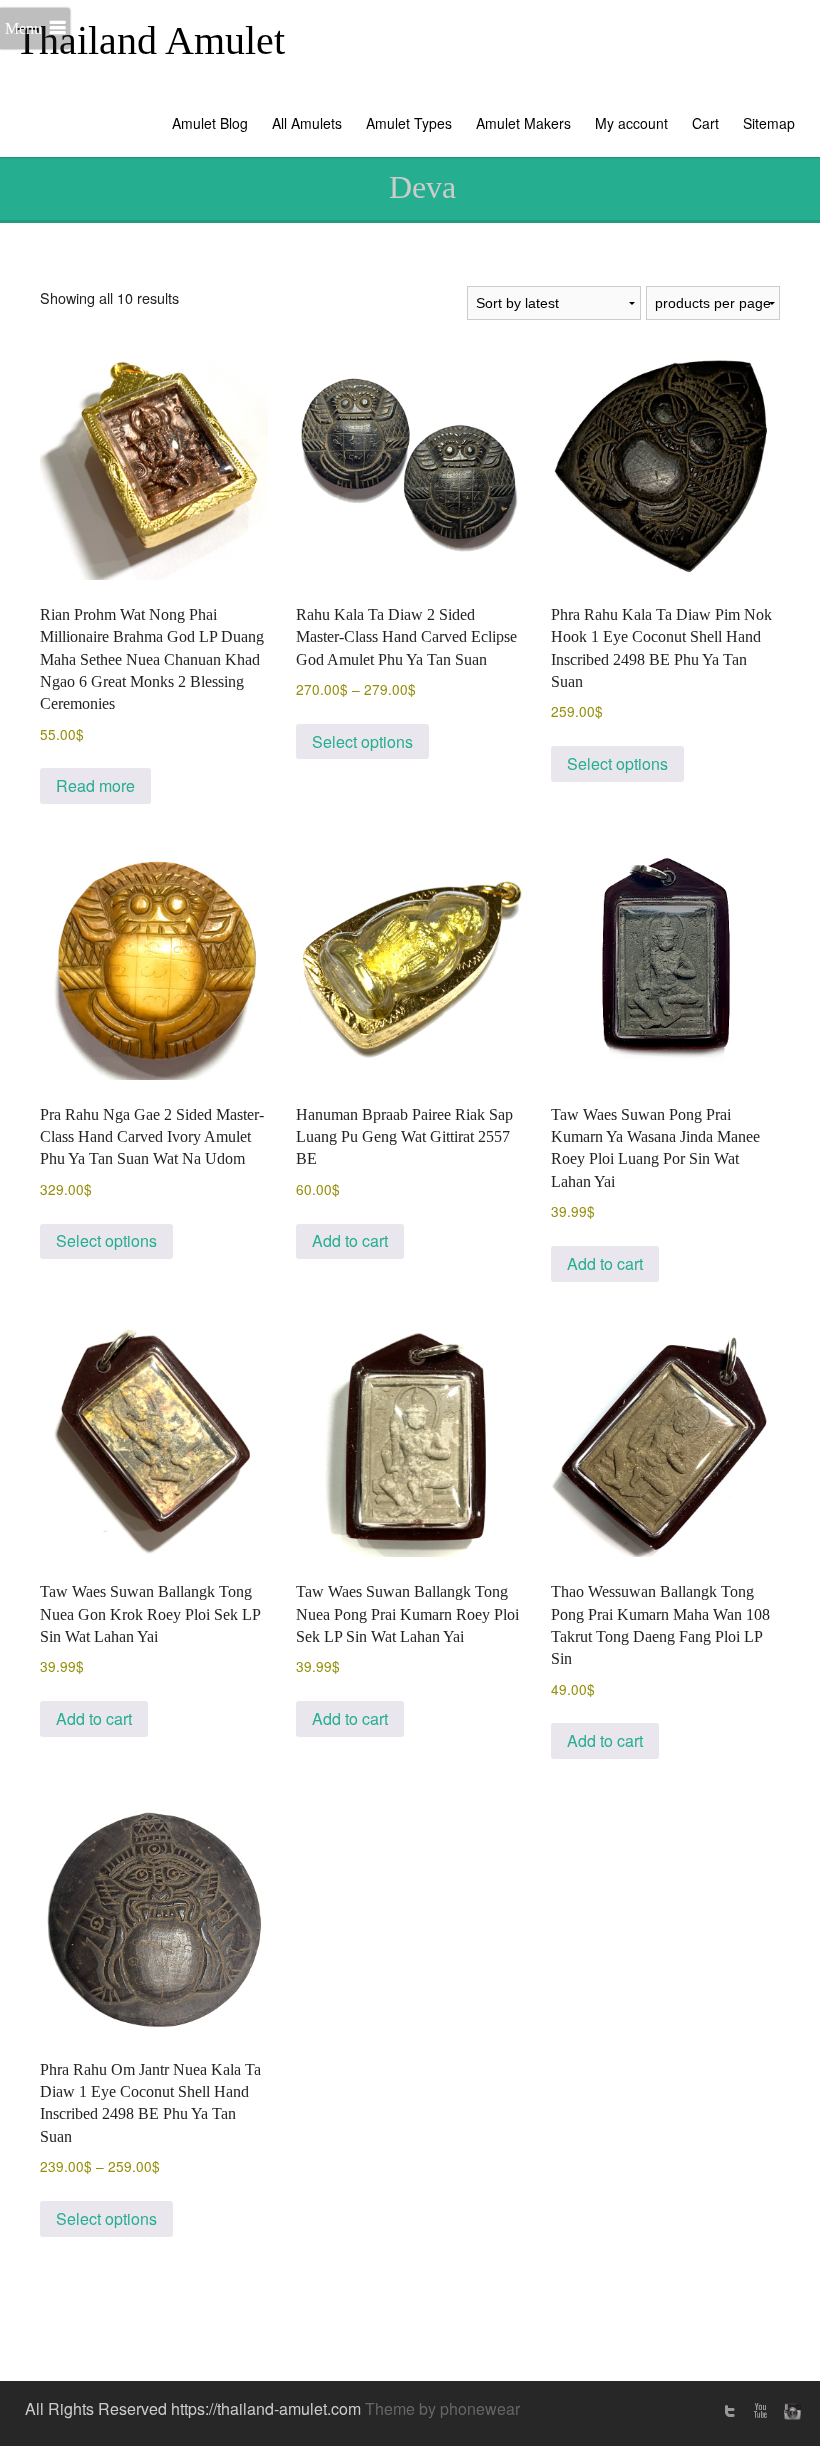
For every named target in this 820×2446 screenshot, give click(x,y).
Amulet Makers (523, 123)
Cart (705, 123)
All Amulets (307, 123)
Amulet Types (409, 123)
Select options (362, 741)
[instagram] (790, 2411)
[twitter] (730, 2411)
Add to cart (350, 1240)
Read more (95, 785)
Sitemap (769, 123)
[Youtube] (760, 2411)
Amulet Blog (210, 123)
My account (631, 123)
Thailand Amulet (150, 40)
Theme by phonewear (442, 2408)
